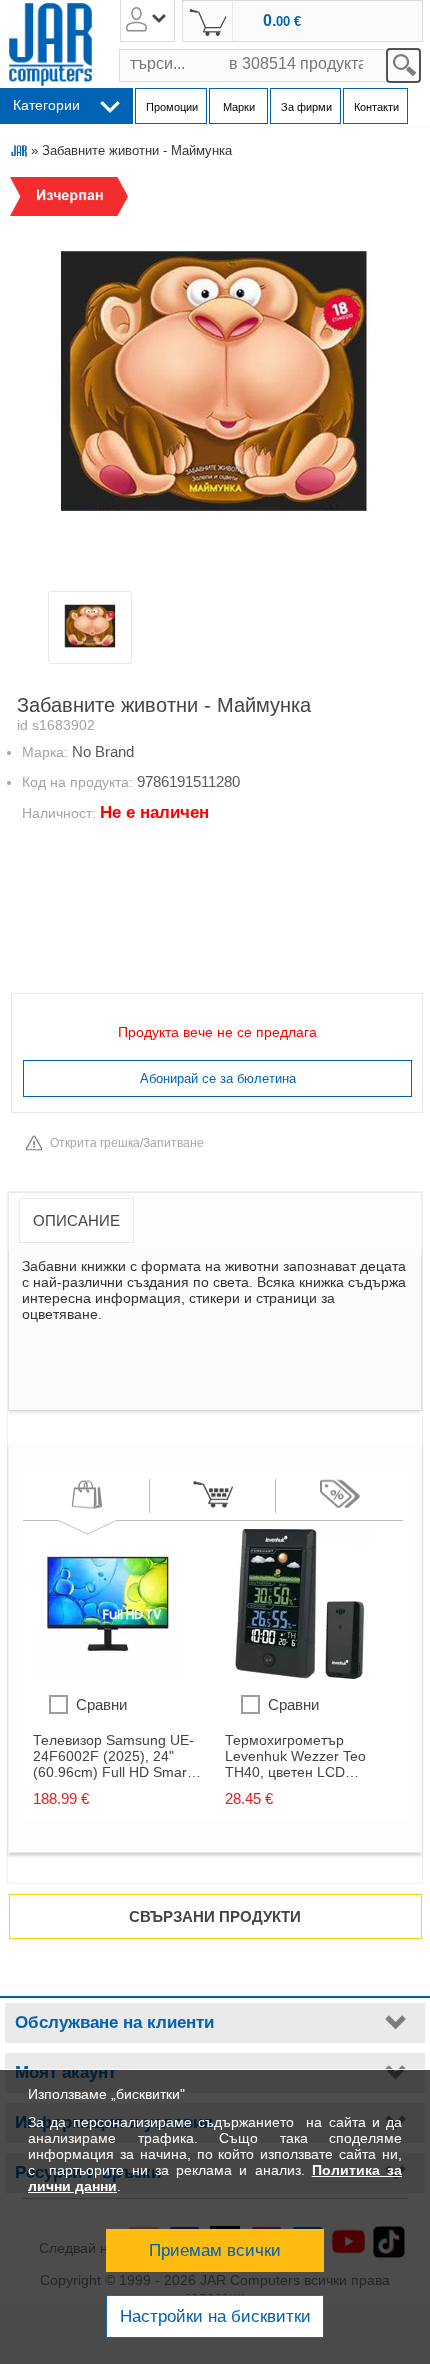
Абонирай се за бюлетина (218, 1078)
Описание (76, 1220)
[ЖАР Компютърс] (50, 44)
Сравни (101, 1704)
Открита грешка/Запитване (127, 1143)
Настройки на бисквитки (215, 2316)
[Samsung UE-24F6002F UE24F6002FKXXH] (108, 1674)
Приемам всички (215, 2250)
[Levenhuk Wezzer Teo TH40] (300, 1674)
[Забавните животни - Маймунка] (213, 382)
